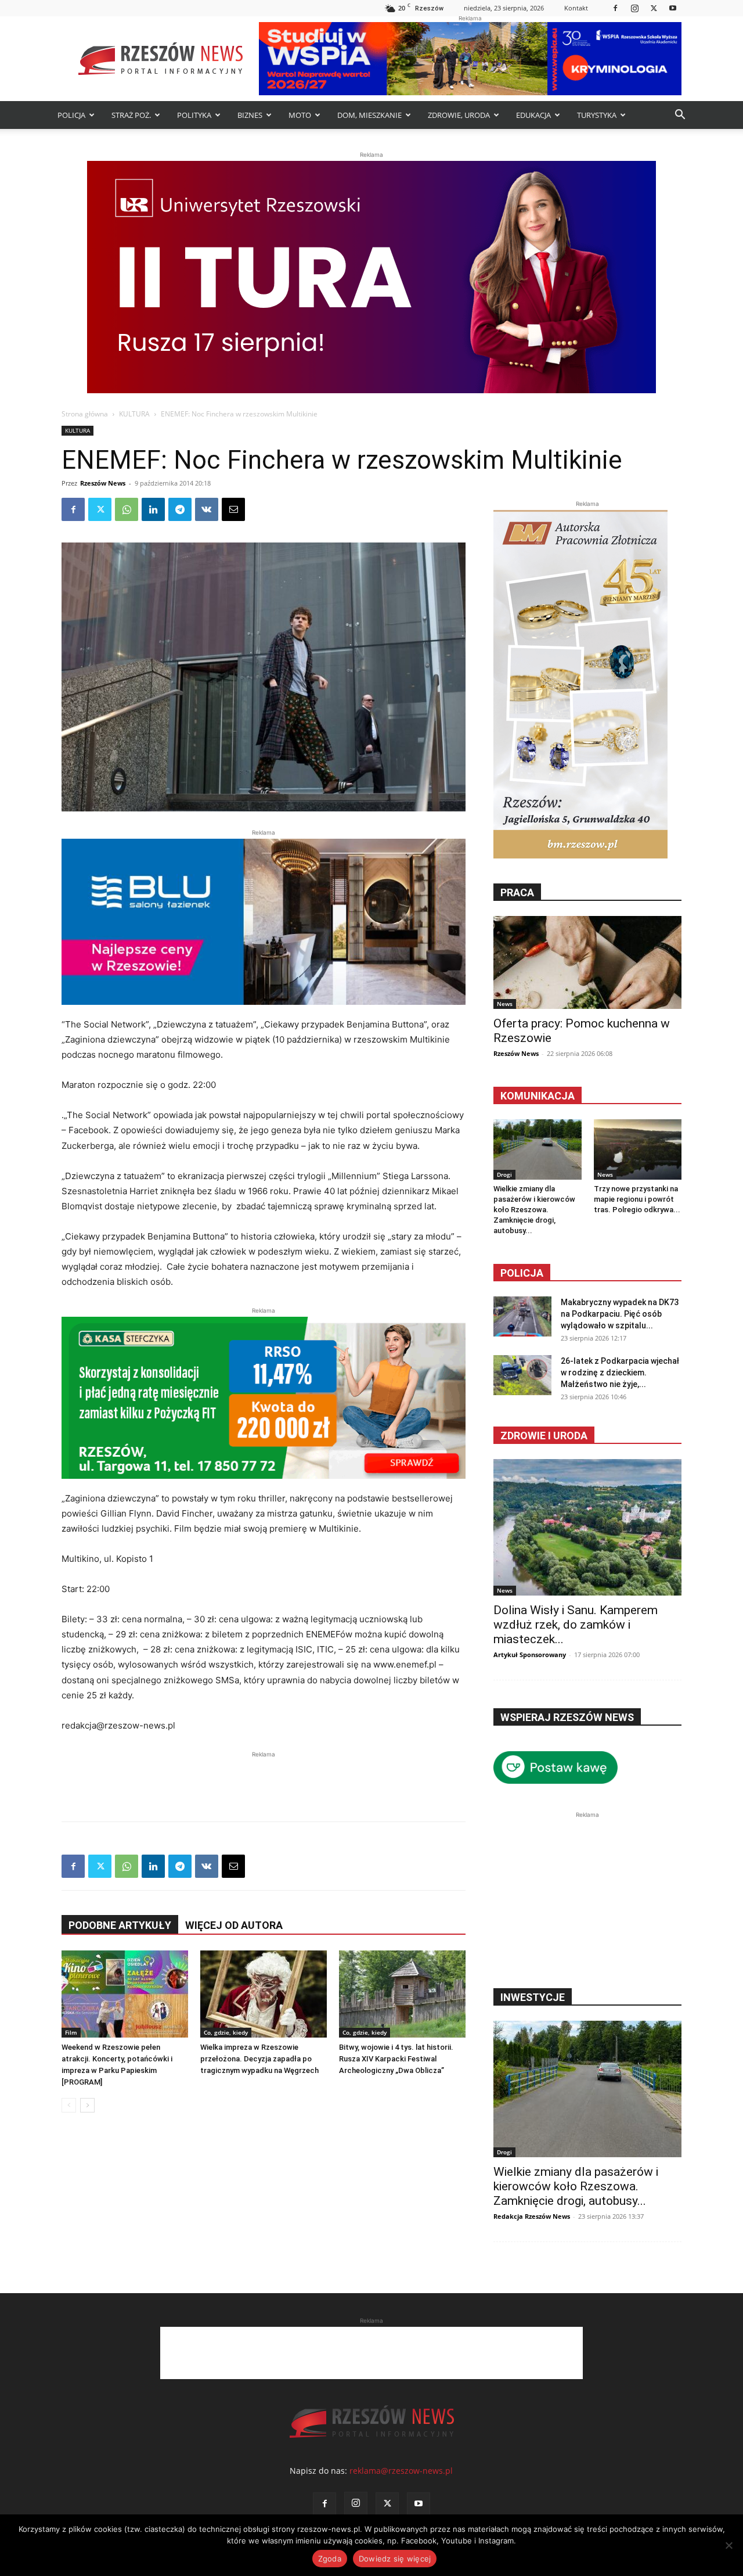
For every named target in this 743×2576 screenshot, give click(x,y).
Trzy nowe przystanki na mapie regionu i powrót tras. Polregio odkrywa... (637, 1199)
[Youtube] (673, 8)
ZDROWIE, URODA (459, 115)
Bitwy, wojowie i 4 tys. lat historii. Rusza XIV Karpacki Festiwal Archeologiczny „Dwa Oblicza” (396, 2059)
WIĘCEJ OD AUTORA (234, 1925)
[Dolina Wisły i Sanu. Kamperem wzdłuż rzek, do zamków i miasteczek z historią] (587, 1527)
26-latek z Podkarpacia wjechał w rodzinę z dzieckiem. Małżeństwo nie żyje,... (620, 1373)
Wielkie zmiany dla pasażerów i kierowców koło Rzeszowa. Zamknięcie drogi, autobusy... (534, 1210)
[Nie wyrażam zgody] (728, 2545)
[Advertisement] (264, 1778)
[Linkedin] (153, 509)
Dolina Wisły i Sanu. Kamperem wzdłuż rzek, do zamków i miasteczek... (576, 1625)
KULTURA (134, 414)
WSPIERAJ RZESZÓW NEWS (567, 1717)
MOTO (300, 115)
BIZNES (250, 115)
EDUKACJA (533, 115)
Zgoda (330, 2559)
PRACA (517, 892)
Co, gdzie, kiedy (226, 2032)
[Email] (233, 509)
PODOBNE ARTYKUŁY (120, 1925)
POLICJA (71, 115)
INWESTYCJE (533, 1997)
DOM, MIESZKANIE (369, 115)
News (505, 1004)
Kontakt (576, 8)
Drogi (504, 1174)
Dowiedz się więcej (395, 2559)
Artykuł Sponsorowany (530, 1655)
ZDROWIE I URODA (544, 1436)
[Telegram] (180, 509)
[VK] (207, 509)
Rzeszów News (103, 483)
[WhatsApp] (127, 509)
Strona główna (85, 414)
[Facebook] (615, 8)
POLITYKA (194, 115)
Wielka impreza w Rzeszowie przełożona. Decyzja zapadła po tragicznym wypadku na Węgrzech (259, 2059)
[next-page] (87, 2105)
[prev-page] (69, 2105)
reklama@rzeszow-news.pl (401, 2471)
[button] (680, 116)
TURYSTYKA (597, 115)
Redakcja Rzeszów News (532, 2216)
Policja (522, 1273)
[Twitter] (654, 8)
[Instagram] (634, 8)
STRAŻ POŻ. (131, 115)
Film (71, 2032)
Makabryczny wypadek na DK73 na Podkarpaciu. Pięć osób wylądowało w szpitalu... (620, 1314)
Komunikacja (538, 1096)
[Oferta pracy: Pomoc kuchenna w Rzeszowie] (587, 962)
